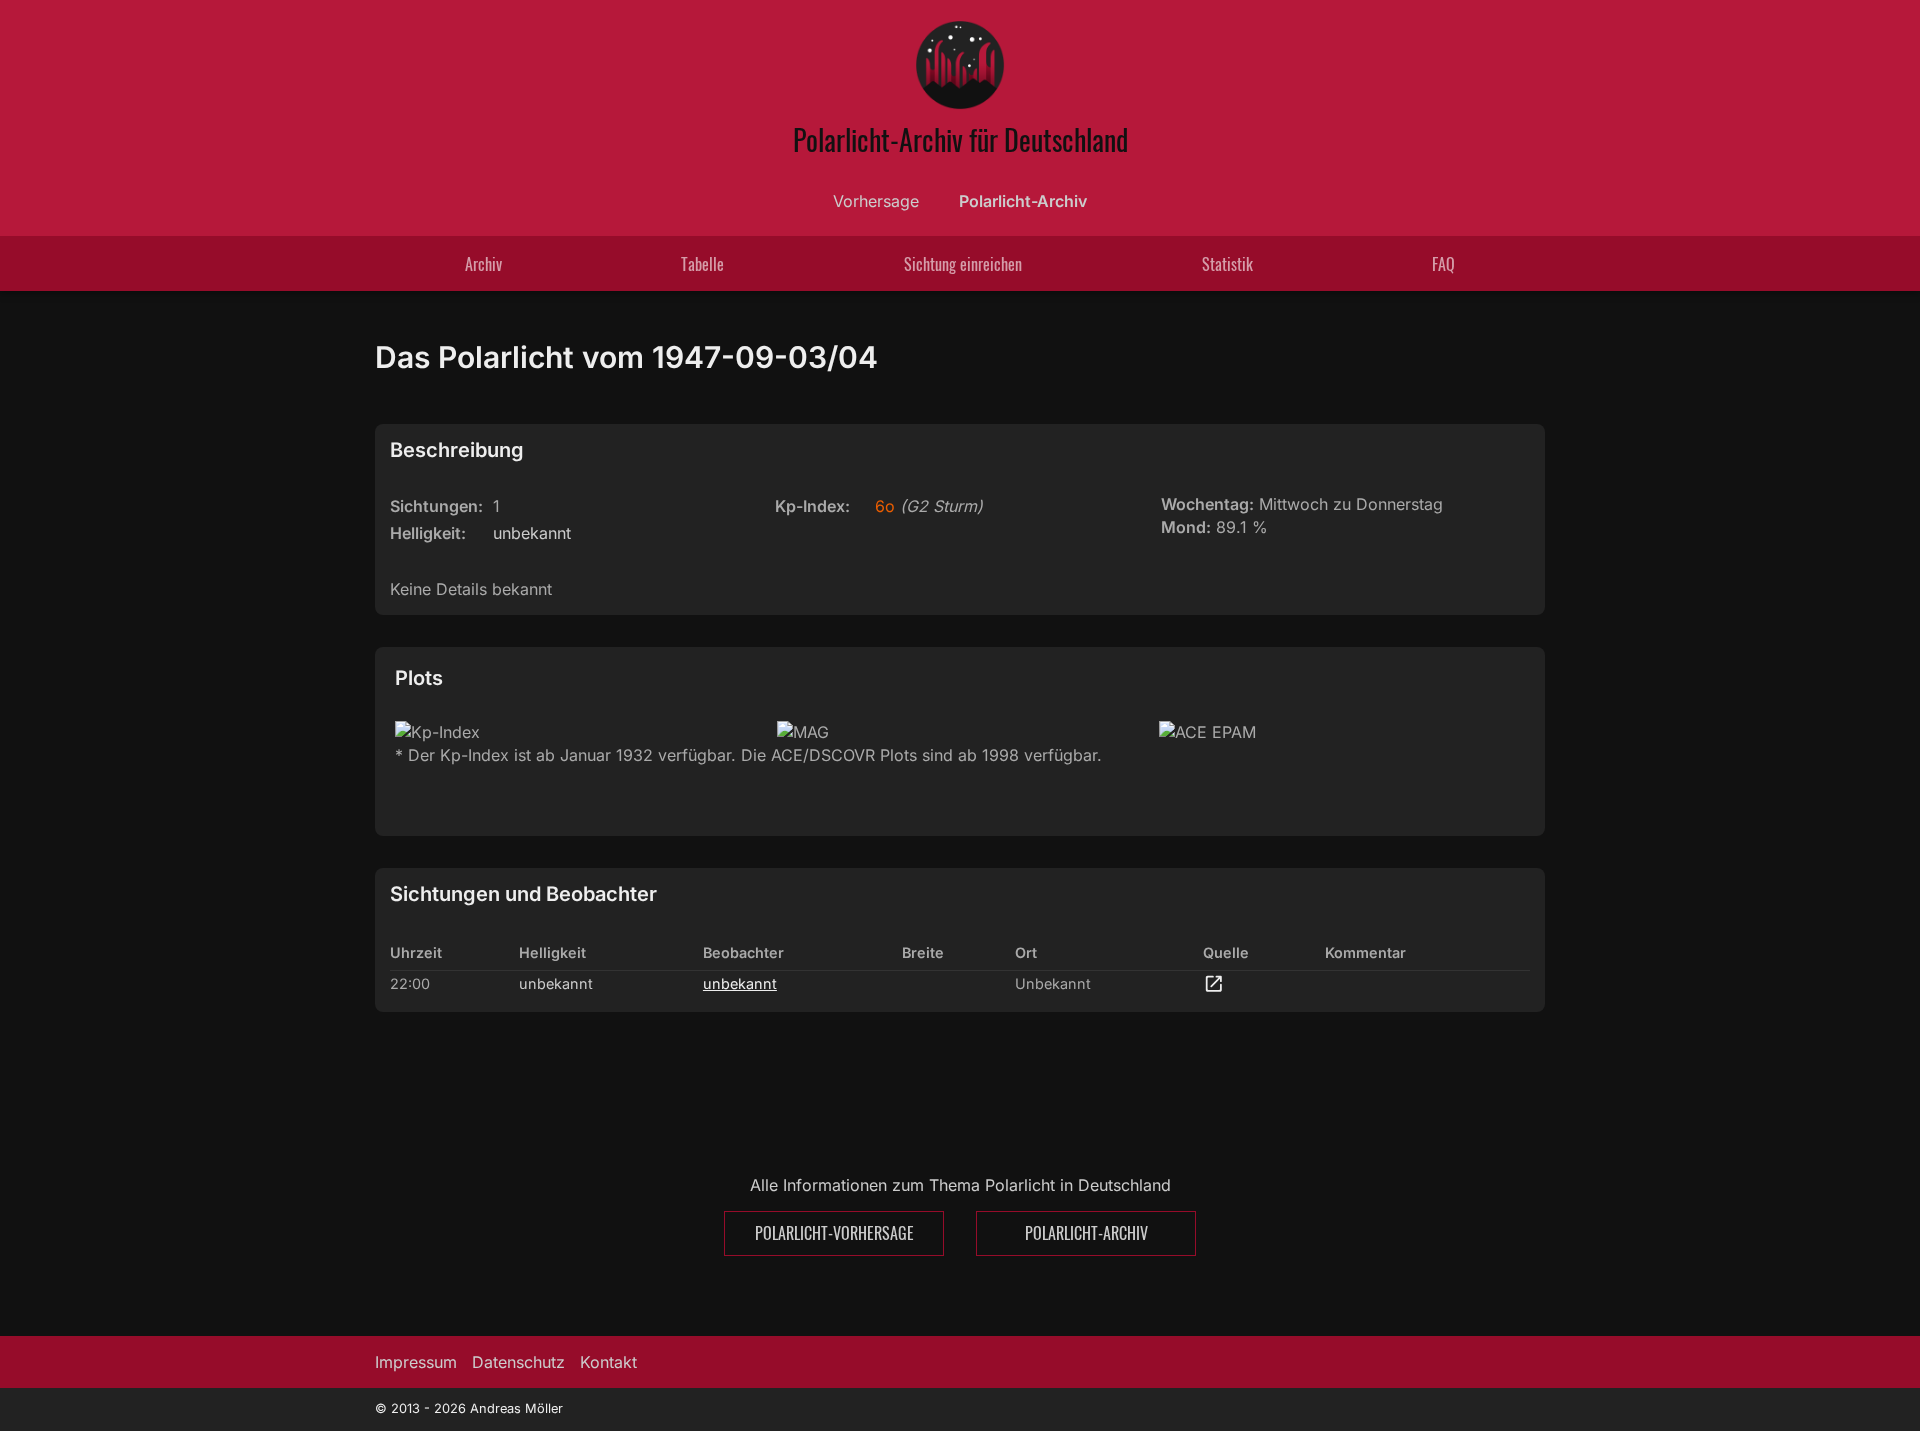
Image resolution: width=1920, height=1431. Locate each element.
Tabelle (702, 264)
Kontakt (608, 1362)
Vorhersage (876, 201)
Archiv (483, 264)
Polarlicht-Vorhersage (834, 1233)
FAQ (1443, 264)
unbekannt (740, 983)
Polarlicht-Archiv (1023, 201)
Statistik (1227, 264)
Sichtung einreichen (963, 264)
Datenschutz (518, 1362)
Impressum (416, 1362)
